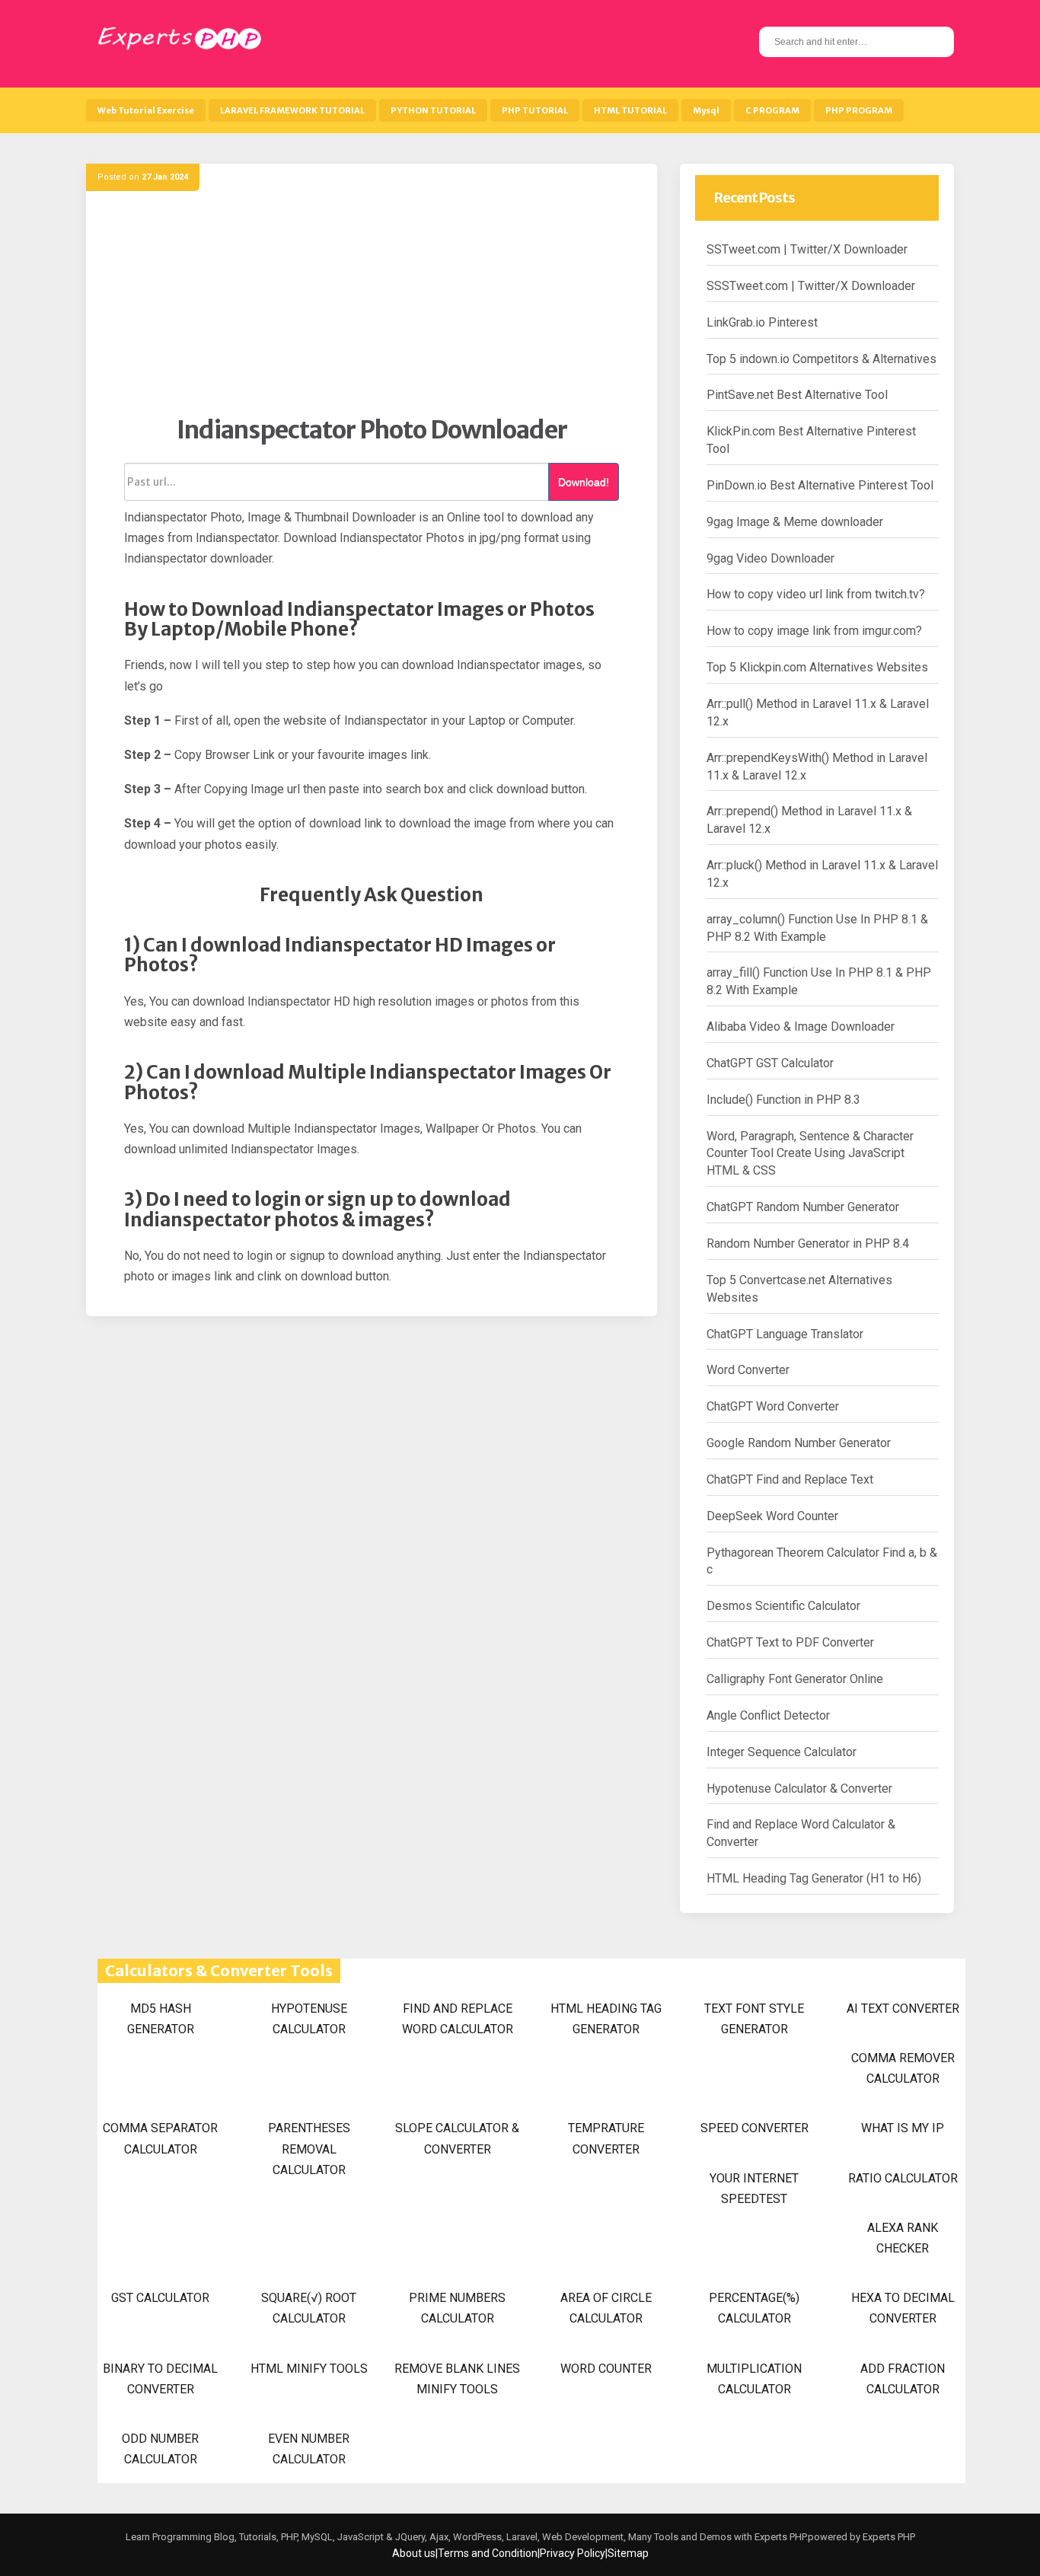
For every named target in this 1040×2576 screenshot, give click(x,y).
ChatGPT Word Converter (773, 1406)
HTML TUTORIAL (630, 110)
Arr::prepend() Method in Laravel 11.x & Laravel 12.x (809, 820)
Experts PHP (888, 2537)
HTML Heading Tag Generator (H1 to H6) (814, 1878)
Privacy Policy (573, 2553)
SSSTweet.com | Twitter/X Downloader (811, 286)
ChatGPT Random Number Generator (803, 1207)
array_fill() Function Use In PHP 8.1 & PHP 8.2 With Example (819, 981)
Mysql (706, 110)
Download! (584, 482)
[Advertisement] (372, 308)
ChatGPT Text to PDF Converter (790, 1642)
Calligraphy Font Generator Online (795, 1679)
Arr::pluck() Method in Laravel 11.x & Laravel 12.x (822, 874)
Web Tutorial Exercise (146, 110)
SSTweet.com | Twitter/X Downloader (807, 249)
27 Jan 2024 (165, 177)
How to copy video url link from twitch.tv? (816, 594)
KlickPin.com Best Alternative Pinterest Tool (811, 440)
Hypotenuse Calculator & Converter (799, 1789)
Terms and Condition (488, 2553)
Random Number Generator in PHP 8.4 (808, 1243)
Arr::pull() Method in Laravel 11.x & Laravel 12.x (818, 713)
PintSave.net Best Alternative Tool (797, 395)
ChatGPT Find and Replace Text (790, 1479)
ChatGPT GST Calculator (770, 1063)
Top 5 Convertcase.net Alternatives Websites (799, 1289)
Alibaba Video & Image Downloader (801, 1027)
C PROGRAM (772, 110)
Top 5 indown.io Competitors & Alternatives (821, 359)
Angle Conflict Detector (768, 1715)
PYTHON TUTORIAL (433, 110)
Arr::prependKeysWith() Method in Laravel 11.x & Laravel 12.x (817, 767)
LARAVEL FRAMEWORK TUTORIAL (292, 110)
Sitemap (628, 2553)
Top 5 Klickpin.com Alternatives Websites (817, 667)
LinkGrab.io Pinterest (762, 322)
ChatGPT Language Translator (785, 1334)
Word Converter (748, 1370)
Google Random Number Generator (799, 1443)
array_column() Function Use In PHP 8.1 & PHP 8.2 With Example (817, 928)
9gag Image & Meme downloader (795, 522)
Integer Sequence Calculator (782, 1752)
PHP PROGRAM (859, 110)
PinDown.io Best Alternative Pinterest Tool (820, 485)
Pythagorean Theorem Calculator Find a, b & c (822, 1561)
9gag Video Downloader (770, 558)
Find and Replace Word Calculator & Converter (801, 1833)
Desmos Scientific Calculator (783, 1606)
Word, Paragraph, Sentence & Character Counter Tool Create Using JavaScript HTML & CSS (810, 1154)
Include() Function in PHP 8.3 (783, 1100)
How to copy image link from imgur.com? (814, 631)
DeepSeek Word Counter (772, 1516)
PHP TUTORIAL (535, 110)
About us (414, 2553)
